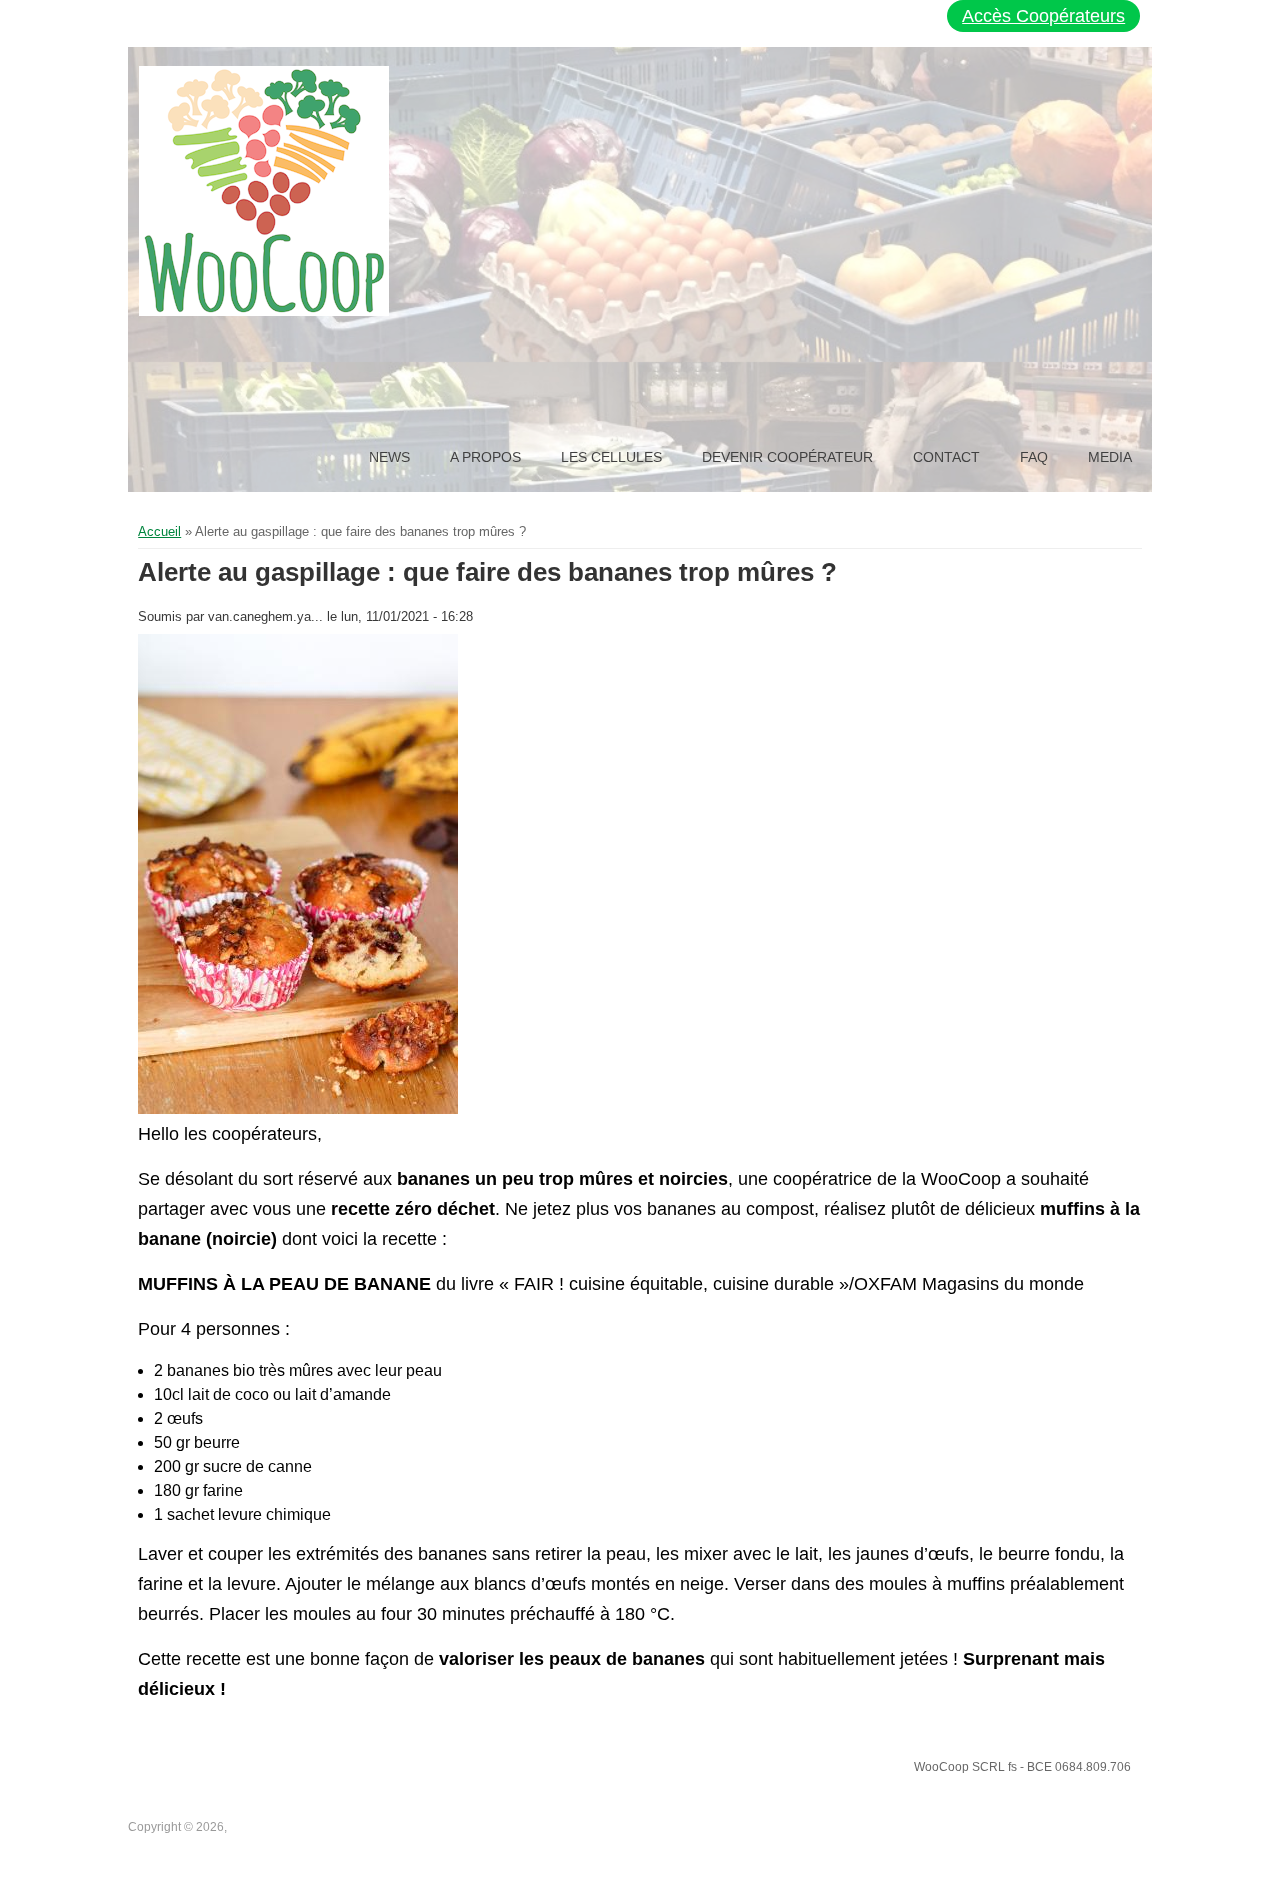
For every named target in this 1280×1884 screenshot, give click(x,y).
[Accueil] (264, 191)
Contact (946, 457)
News (389, 457)
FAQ (1034, 457)
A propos (485, 457)
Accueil (159, 531)
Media (1110, 457)
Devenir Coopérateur (787, 457)
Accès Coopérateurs (1043, 16)
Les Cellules (611, 457)
